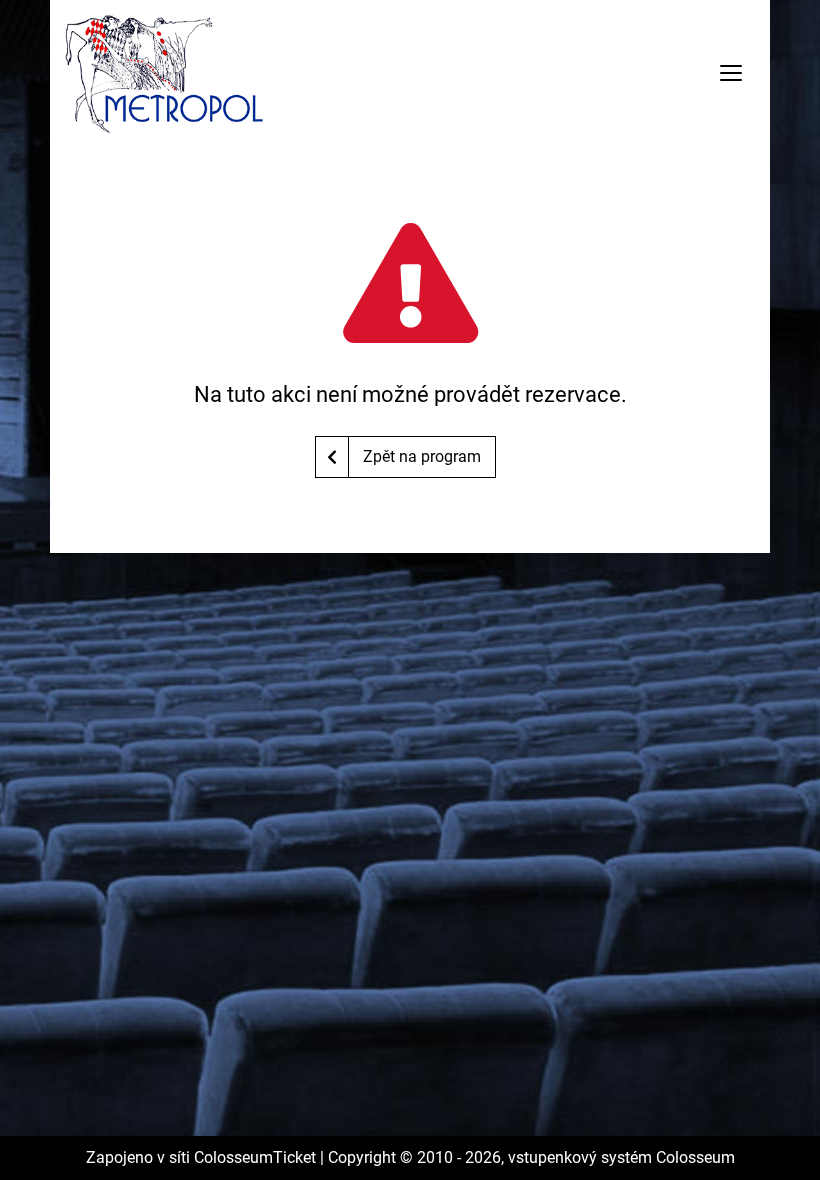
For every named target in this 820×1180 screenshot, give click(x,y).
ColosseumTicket (255, 1157)
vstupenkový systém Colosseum (621, 1157)
